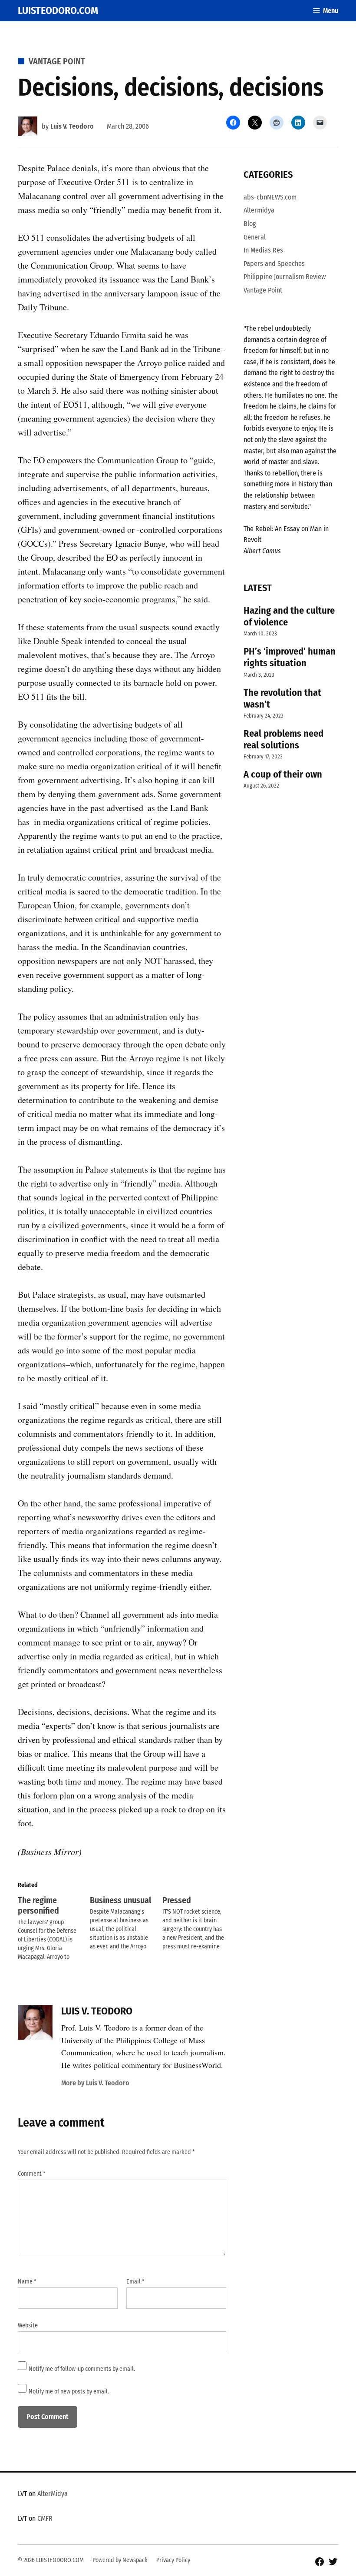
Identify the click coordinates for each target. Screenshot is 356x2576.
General (255, 237)
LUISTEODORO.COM (58, 10)
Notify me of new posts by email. (69, 2392)
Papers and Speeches (274, 264)
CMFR (45, 2518)
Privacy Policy (173, 2560)
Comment (32, 2174)
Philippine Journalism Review (285, 277)
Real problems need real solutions (283, 739)
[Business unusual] (126, 1923)
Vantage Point (57, 61)
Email (135, 2282)
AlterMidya (53, 2494)
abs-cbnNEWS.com (270, 197)
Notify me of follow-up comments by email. (82, 2369)
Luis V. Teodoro (72, 126)
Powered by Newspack (120, 2560)
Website (28, 2325)
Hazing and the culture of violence (289, 616)
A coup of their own (283, 774)
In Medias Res (263, 250)
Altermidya (259, 210)
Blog (250, 224)
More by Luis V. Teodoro (95, 2083)
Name (27, 2282)
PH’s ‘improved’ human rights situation (290, 657)
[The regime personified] (54, 1928)
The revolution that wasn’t (282, 698)
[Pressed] (198, 1923)
